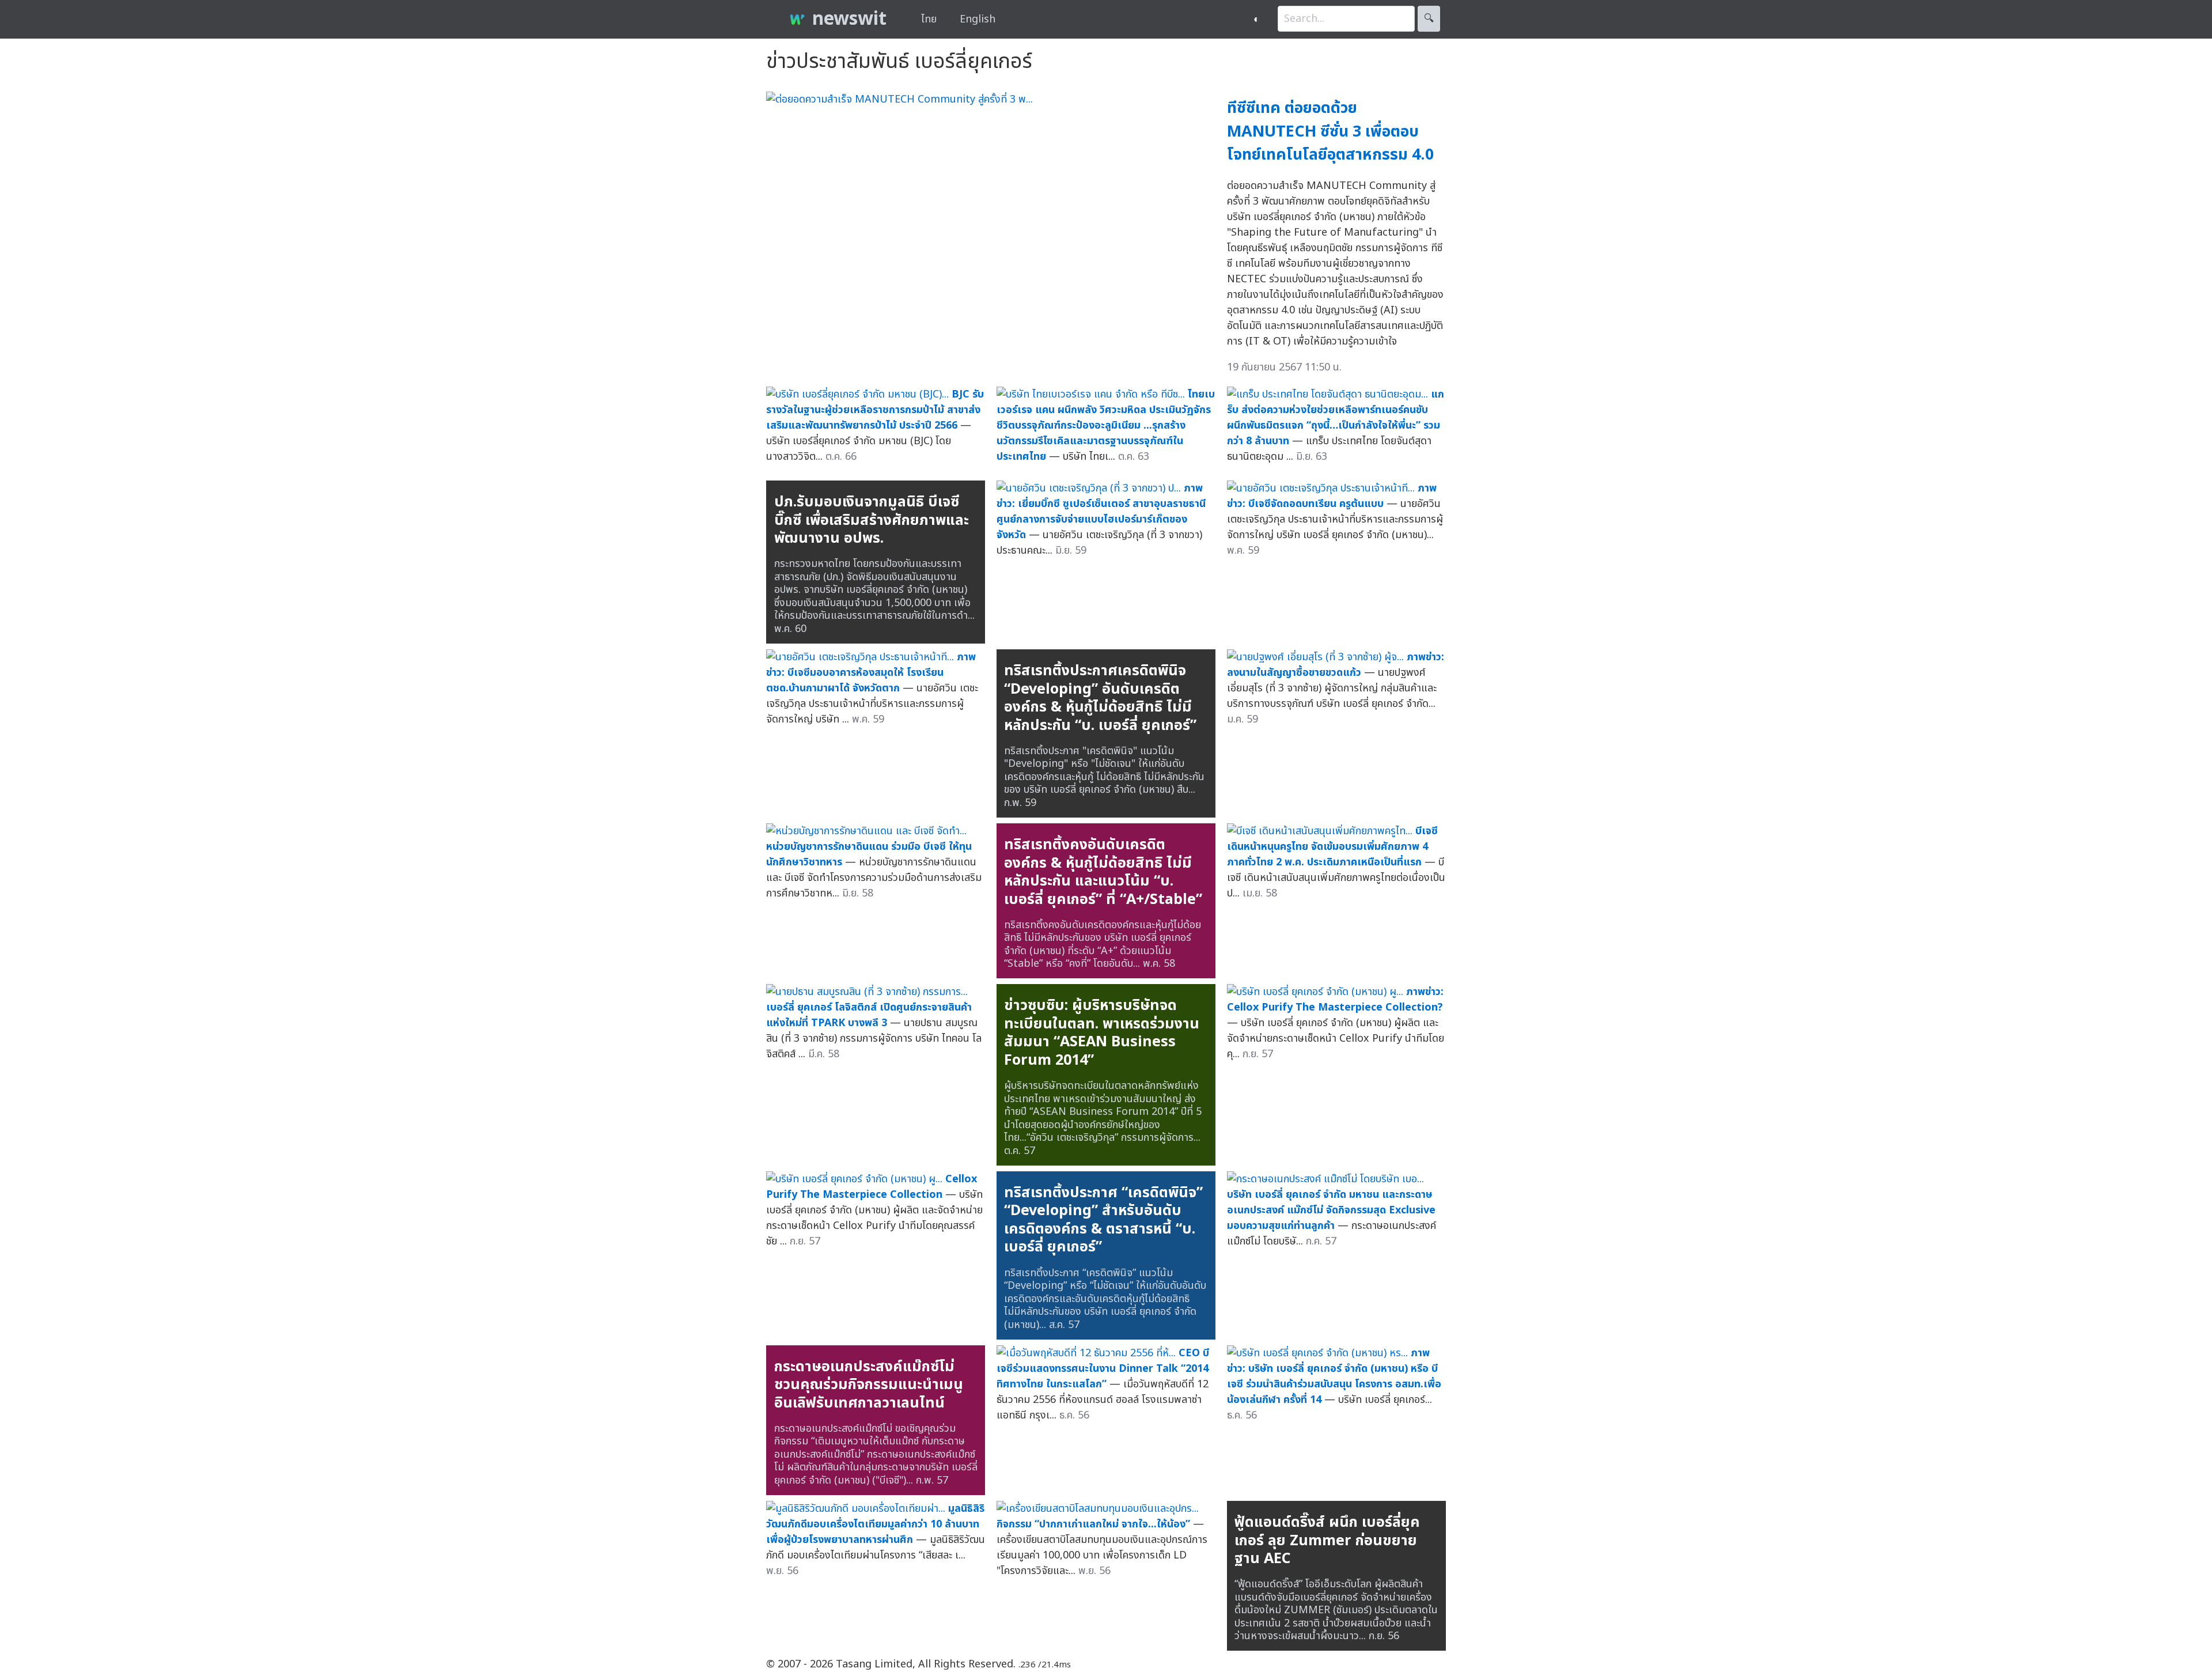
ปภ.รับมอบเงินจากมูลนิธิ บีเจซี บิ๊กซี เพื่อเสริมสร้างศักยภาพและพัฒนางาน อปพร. (872, 520)
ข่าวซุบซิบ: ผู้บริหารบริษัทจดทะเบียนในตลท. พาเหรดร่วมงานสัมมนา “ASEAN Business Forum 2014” (1102, 1033)
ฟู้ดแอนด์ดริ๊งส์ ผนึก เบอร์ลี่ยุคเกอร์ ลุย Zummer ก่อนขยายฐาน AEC (1327, 1540)
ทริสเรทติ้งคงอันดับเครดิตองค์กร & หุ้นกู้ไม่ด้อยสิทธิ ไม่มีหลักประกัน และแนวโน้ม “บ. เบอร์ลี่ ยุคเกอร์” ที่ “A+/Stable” (1103, 872)
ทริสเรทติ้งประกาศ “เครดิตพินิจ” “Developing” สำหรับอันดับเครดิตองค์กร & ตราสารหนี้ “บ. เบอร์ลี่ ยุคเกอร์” (1103, 1220)
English (978, 19)
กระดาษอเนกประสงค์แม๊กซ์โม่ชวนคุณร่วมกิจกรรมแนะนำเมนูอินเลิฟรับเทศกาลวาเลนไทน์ (869, 1385)
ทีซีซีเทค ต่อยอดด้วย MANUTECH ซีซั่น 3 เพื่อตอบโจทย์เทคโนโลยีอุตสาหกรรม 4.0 (1330, 131)
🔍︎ (1429, 19)
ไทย (929, 19)
